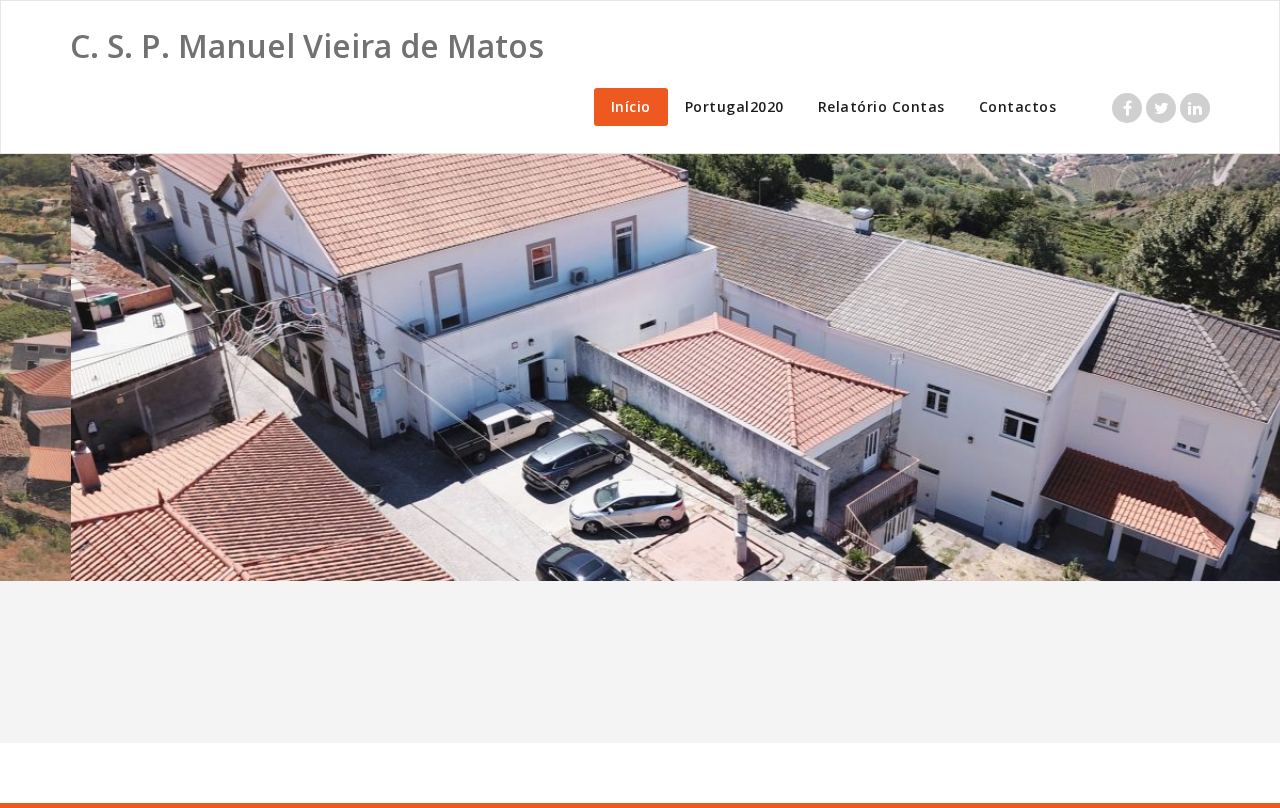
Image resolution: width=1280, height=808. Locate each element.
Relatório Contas (881, 106)
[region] (640, 367)
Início (631, 106)
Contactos (1018, 106)
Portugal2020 (734, 106)
